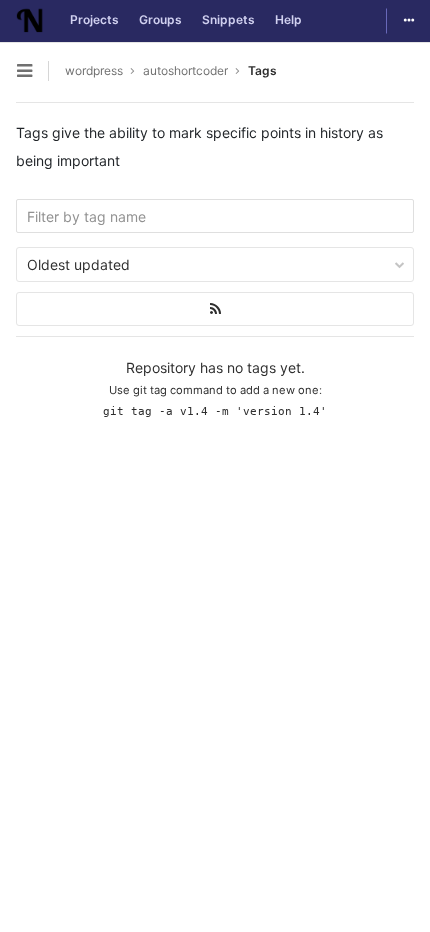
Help (288, 19)
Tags (262, 70)
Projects (94, 19)
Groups (160, 19)
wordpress (94, 70)
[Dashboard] (30, 21)
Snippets (228, 19)
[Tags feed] (215, 309)
